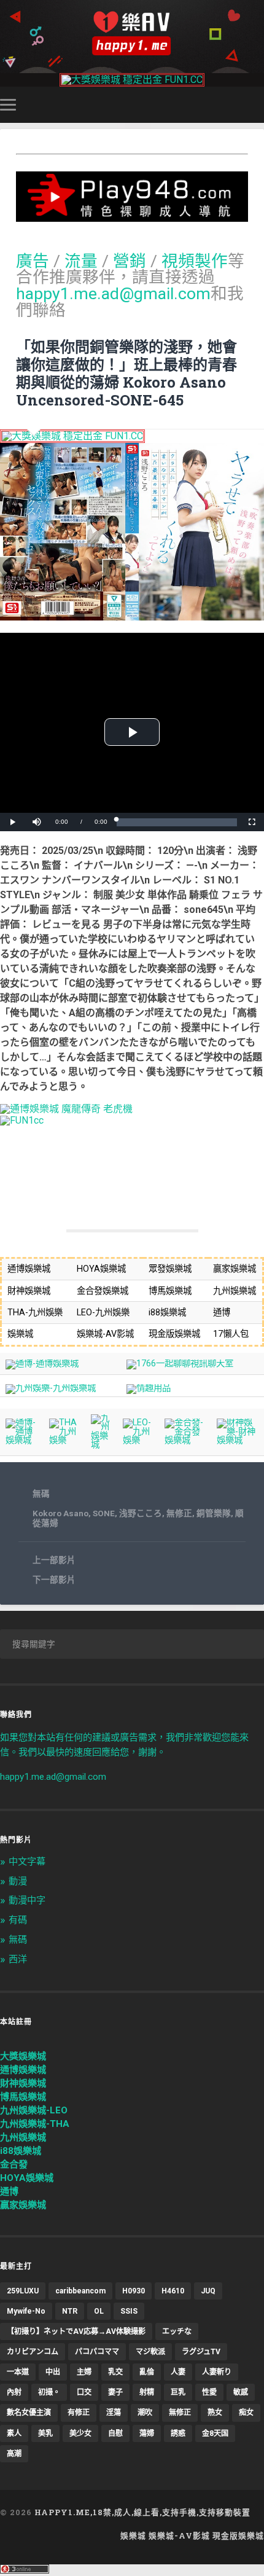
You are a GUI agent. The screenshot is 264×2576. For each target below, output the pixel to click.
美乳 (45, 2433)
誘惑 (178, 2433)
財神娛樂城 (23, 2083)
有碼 (18, 1920)
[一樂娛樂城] (22, 1120)
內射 (14, 2392)
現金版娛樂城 (238, 2535)
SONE (104, 1513)
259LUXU (23, 2291)
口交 (84, 2392)
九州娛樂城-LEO (34, 2110)
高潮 (14, 2454)
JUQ (208, 2291)
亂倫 (147, 2372)
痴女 (246, 2413)
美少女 (80, 2433)
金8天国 (215, 2433)
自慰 (115, 2433)
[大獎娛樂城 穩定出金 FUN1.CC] (132, 80)
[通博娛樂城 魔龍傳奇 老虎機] (66, 1109)
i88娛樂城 (21, 2151)
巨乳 (178, 2392)
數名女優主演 (29, 2413)
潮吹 (145, 2413)
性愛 (209, 2392)
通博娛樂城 (23, 2070)
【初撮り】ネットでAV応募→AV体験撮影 (76, 2331)
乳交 (115, 2372)
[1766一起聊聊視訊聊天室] (180, 1364)
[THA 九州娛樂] (65, 1440)
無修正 (179, 1513)
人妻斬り (217, 2372)
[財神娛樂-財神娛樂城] (238, 1440)
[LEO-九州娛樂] (138, 1440)
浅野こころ (141, 1513)
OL (99, 2311)
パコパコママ (97, 2352)
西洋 (18, 1959)
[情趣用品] (149, 1388)
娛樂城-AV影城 (179, 2535)
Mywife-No (26, 2311)
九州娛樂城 (23, 2137)
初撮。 (49, 2392)
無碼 (41, 1494)
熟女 (215, 2413)
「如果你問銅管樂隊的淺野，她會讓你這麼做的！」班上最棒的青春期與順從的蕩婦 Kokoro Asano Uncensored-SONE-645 (126, 373)
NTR (70, 2311)
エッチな (177, 2331)
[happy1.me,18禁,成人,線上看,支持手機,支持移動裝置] (132, 33)
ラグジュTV (201, 2352)
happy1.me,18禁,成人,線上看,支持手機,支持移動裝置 (142, 2512)
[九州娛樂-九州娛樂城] (51, 1388)
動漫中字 (27, 1900)
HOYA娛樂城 (27, 2178)
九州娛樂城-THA (35, 2124)
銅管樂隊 (214, 1513)
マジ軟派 (150, 2352)
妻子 (115, 2392)
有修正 (79, 2413)
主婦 (84, 2372)
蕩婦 (147, 2433)
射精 (147, 2392)
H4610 (173, 2291)
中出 (53, 2372)
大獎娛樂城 (23, 2056)
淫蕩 (114, 2413)
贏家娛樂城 (23, 2205)
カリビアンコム (33, 2352)
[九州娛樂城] (102, 1445)
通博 (9, 2191)
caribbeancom (80, 2291)
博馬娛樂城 (23, 2097)
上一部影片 (54, 1560)
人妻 (178, 2372)
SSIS (129, 2311)
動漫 (18, 1881)
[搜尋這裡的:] (132, 1644)
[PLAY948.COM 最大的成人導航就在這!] (132, 216)
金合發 (14, 2164)
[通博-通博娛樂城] (42, 1364)
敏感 (241, 2392)
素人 (14, 2433)
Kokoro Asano (60, 1513)
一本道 (18, 2372)
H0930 (134, 2291)
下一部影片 (54, 1580)
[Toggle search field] (257, 105)
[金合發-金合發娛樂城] (185, 1440)
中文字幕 (27, 1862)
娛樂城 (133, 2535)
